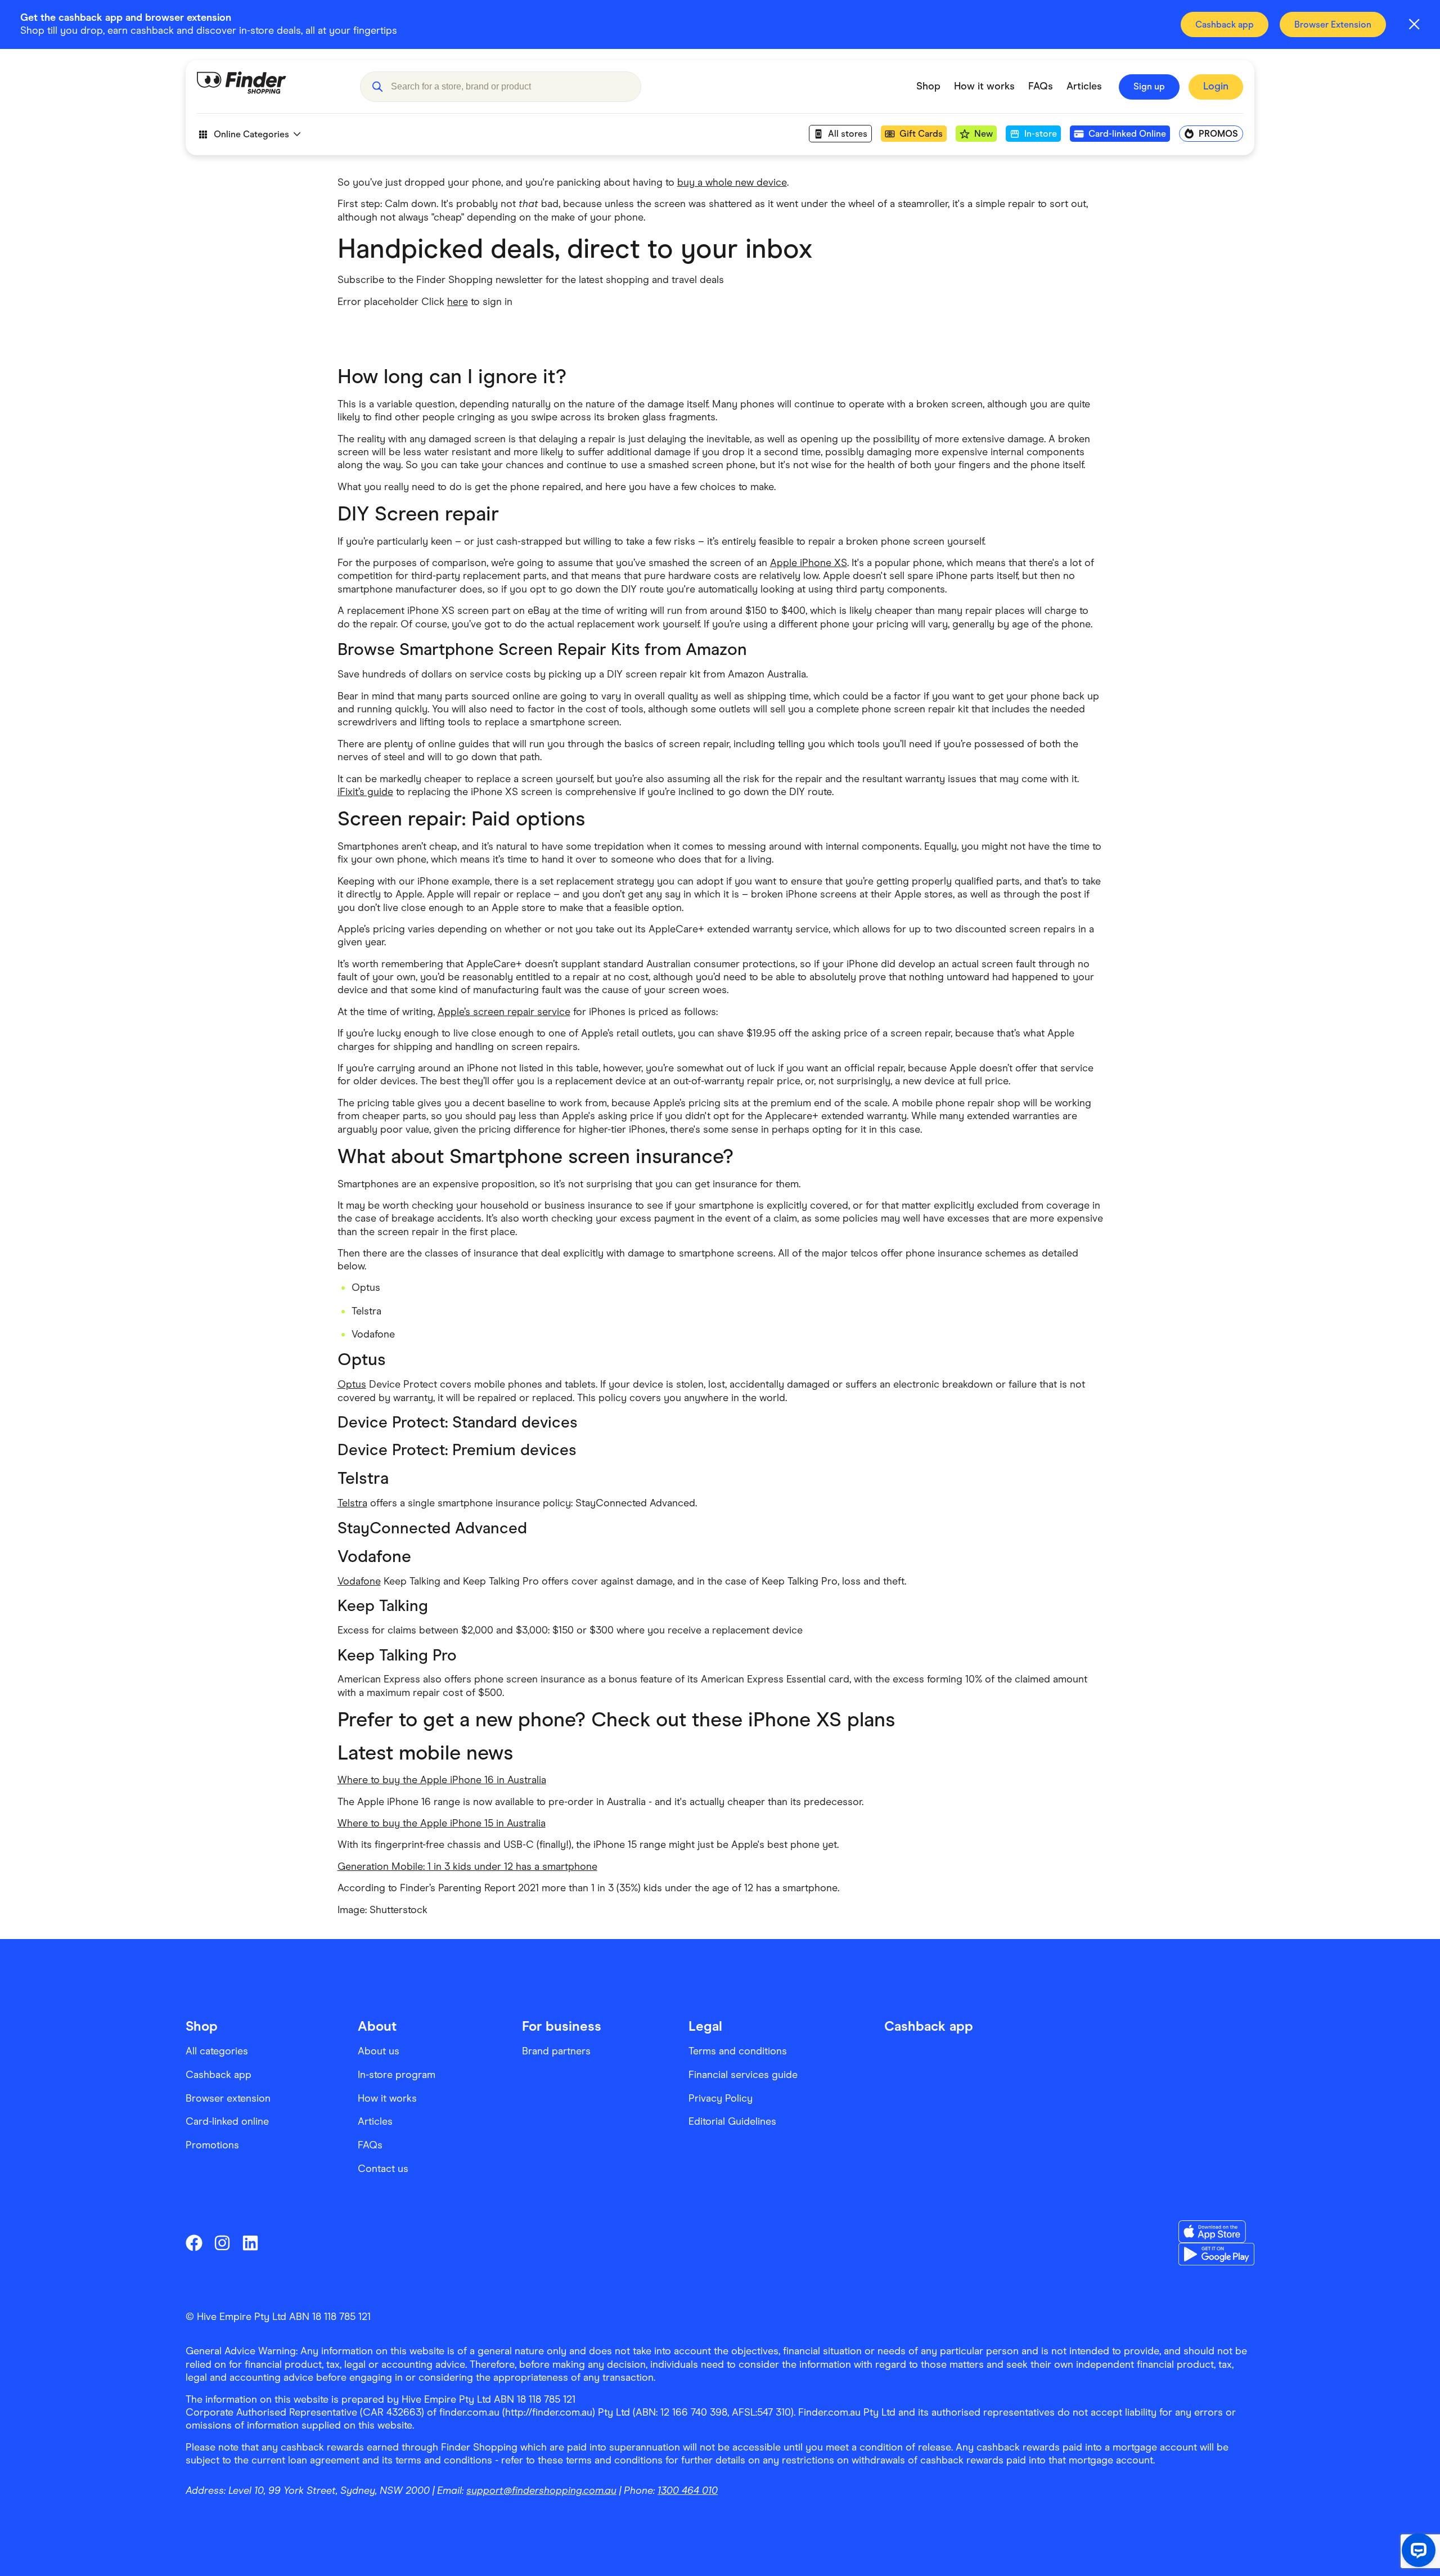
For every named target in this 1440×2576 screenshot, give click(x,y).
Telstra (352, 1503)
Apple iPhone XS (809, 563)
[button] (377, 87)
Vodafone (359, 1581)
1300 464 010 (688, 2490)
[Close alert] (1414, 24)
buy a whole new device (732, 182)
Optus (352, 1384)
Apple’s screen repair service (504, 1012)
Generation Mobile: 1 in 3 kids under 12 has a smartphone (467, 1866)
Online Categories (251, 134)
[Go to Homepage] (270, 87)
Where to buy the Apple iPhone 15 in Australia (442, 1823)
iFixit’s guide (365, 792)
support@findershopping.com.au (541, 2490)
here (458, 302)
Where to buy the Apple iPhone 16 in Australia (442, 1780)
